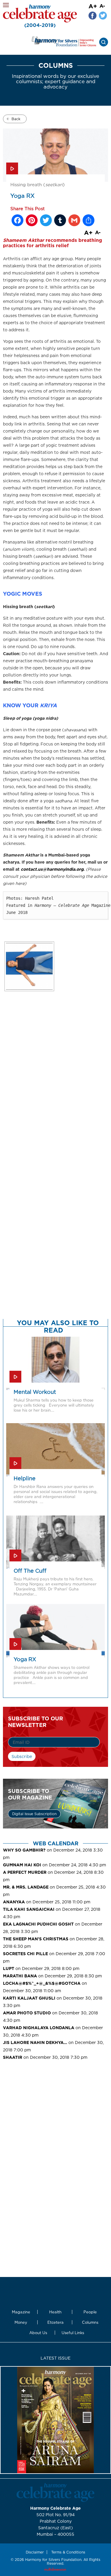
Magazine (21, 2312)
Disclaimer (35, 2552)
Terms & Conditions (68, 2552)
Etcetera (55, 2322)
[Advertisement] (55, 2114)
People (90, 2312)
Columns (90, 2322)
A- (102, 6)
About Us (38, 2333)
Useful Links (73, 2333)
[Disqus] (55, 1093)
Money (21, 2322)
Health (55, 2312)
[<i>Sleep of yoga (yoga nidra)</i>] (29, 966)
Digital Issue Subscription (34, 1814)
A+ (93, 6)
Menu (6, 5)
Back (16, 119)
